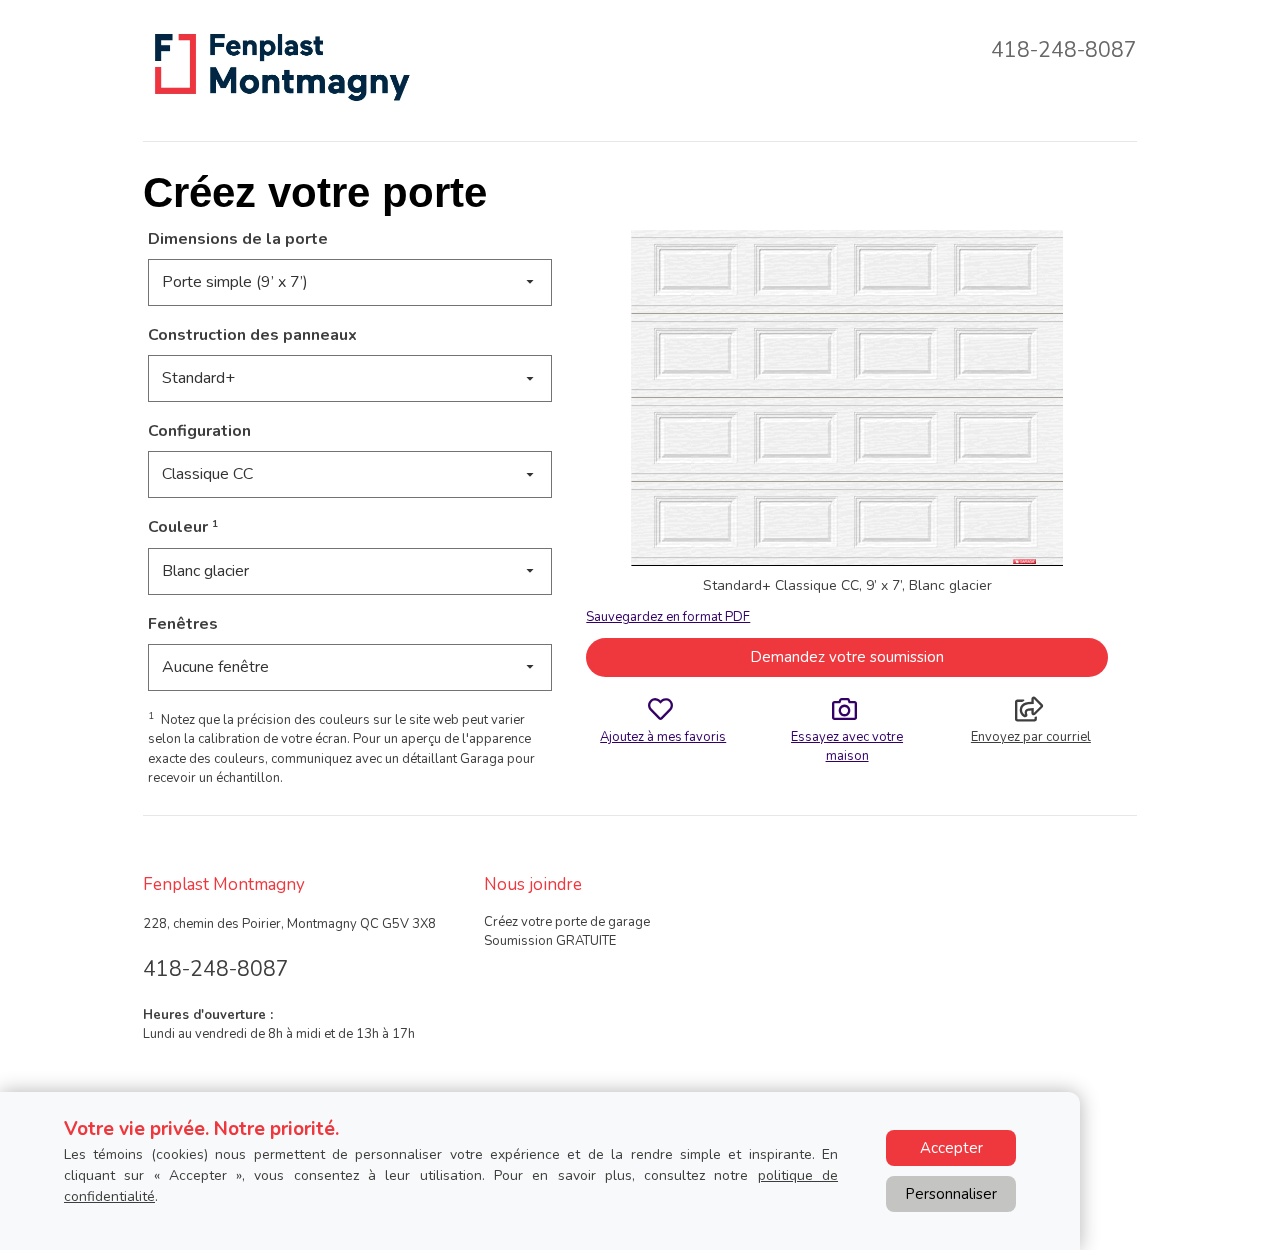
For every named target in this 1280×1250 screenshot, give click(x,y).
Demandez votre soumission (847, 657)
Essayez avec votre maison (847, 745)
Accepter (951, 1148)
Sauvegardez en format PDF (668, 617)
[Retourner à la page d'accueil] (280, 65)
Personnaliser (951, 1194)
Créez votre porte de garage (567, 922)
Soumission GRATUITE (550, 941)
